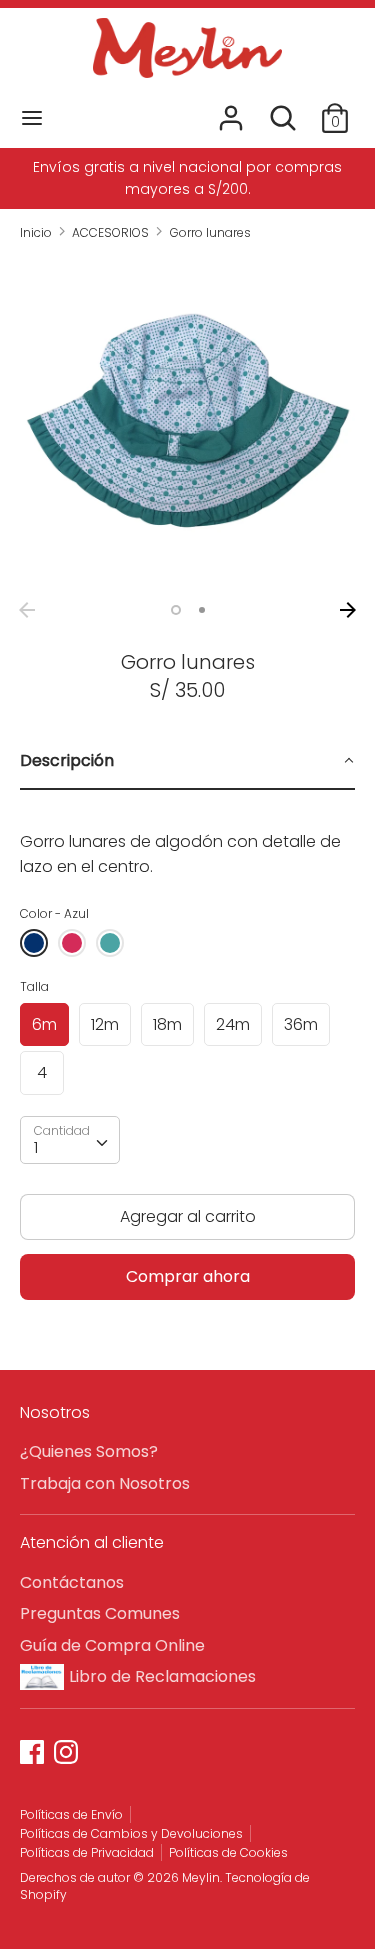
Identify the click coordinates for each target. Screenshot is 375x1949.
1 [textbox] (36, 1147)
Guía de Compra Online (112, 1645)
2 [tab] (202, 610)
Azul (34, 943)
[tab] (187, 762)
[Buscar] (283, 110)
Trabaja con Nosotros (105, 1483)
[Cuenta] (231, 110)
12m (105, 1024)
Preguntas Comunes (100, 1613)
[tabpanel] (187, 840)
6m (44, 1024)
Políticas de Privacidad (87, 1852)
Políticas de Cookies (228, 1852)
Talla (34, 986)
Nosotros (55, 1412)
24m (233, 1024)
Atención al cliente (92, 1542)
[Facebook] (34, 1754)
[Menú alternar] (32, 118)
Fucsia (72, 943)
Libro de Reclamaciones (162, 1676)
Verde (110, 943)
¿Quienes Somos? (89, 1451)
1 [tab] (176, 610)
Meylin (201, 1877)
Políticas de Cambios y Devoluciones (131, 1833)
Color (54, 913)
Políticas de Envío (71, 1814)
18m (167, 1024)
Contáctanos (72, 1582)
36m (301, 1024)
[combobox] (70, 1140)
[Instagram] (68, 1754)
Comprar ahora (188, 1276)
